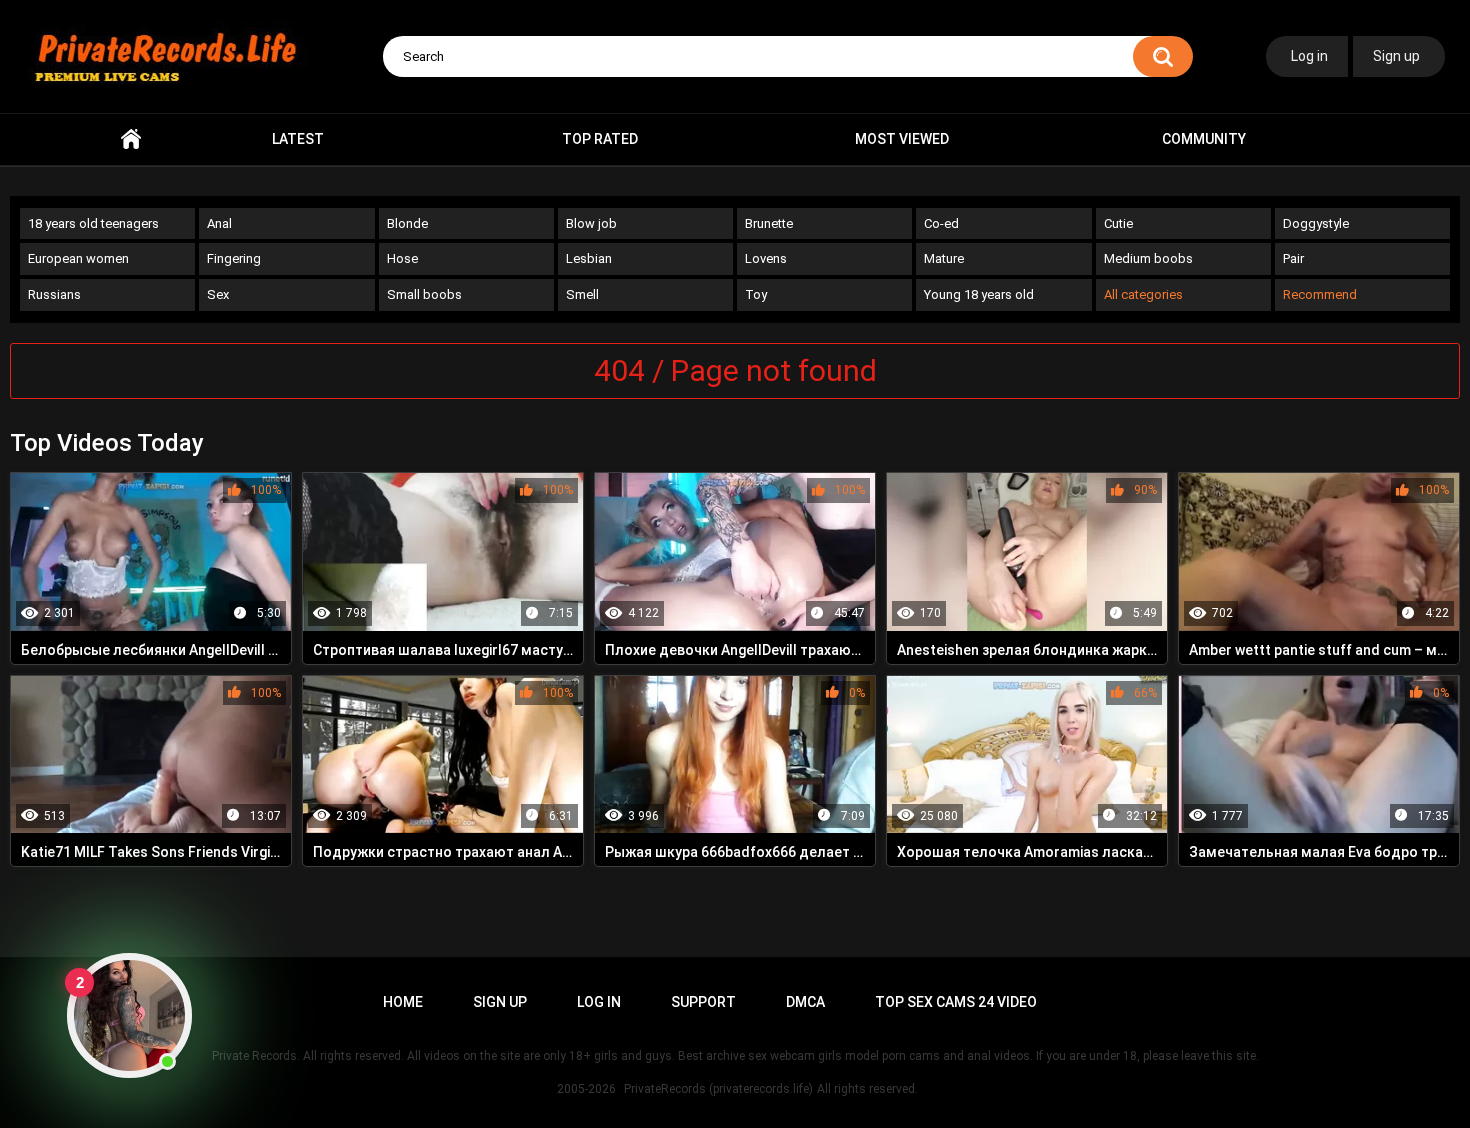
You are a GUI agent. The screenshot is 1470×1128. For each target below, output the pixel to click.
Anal (219, 223)
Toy (756, 294)
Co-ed (941, 223)
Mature (944, 258)
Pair (1293, 258)
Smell (582, 294)
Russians (54, 294)
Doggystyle (1316, 223)
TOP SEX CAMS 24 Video (956, 1002)
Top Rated (600, 139)
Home (131, 139)
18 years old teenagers (93, 223)
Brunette (769, 223)
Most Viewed (902, 139)
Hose (402, 258)
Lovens (766, 258)
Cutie (1118, 223)
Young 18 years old (979, 294)
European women (78, 258)
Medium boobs (1148, 258)
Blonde (407, 223)
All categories (1143, 294)
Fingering (234, 258)
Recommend (1320, 294)
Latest (298, 139)
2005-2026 (586, 1089)
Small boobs (424, 294)
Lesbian (589, 258)
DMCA (805, 1002)
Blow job (591, 223)
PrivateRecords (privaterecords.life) (718, 1089)
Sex (218, 294)
